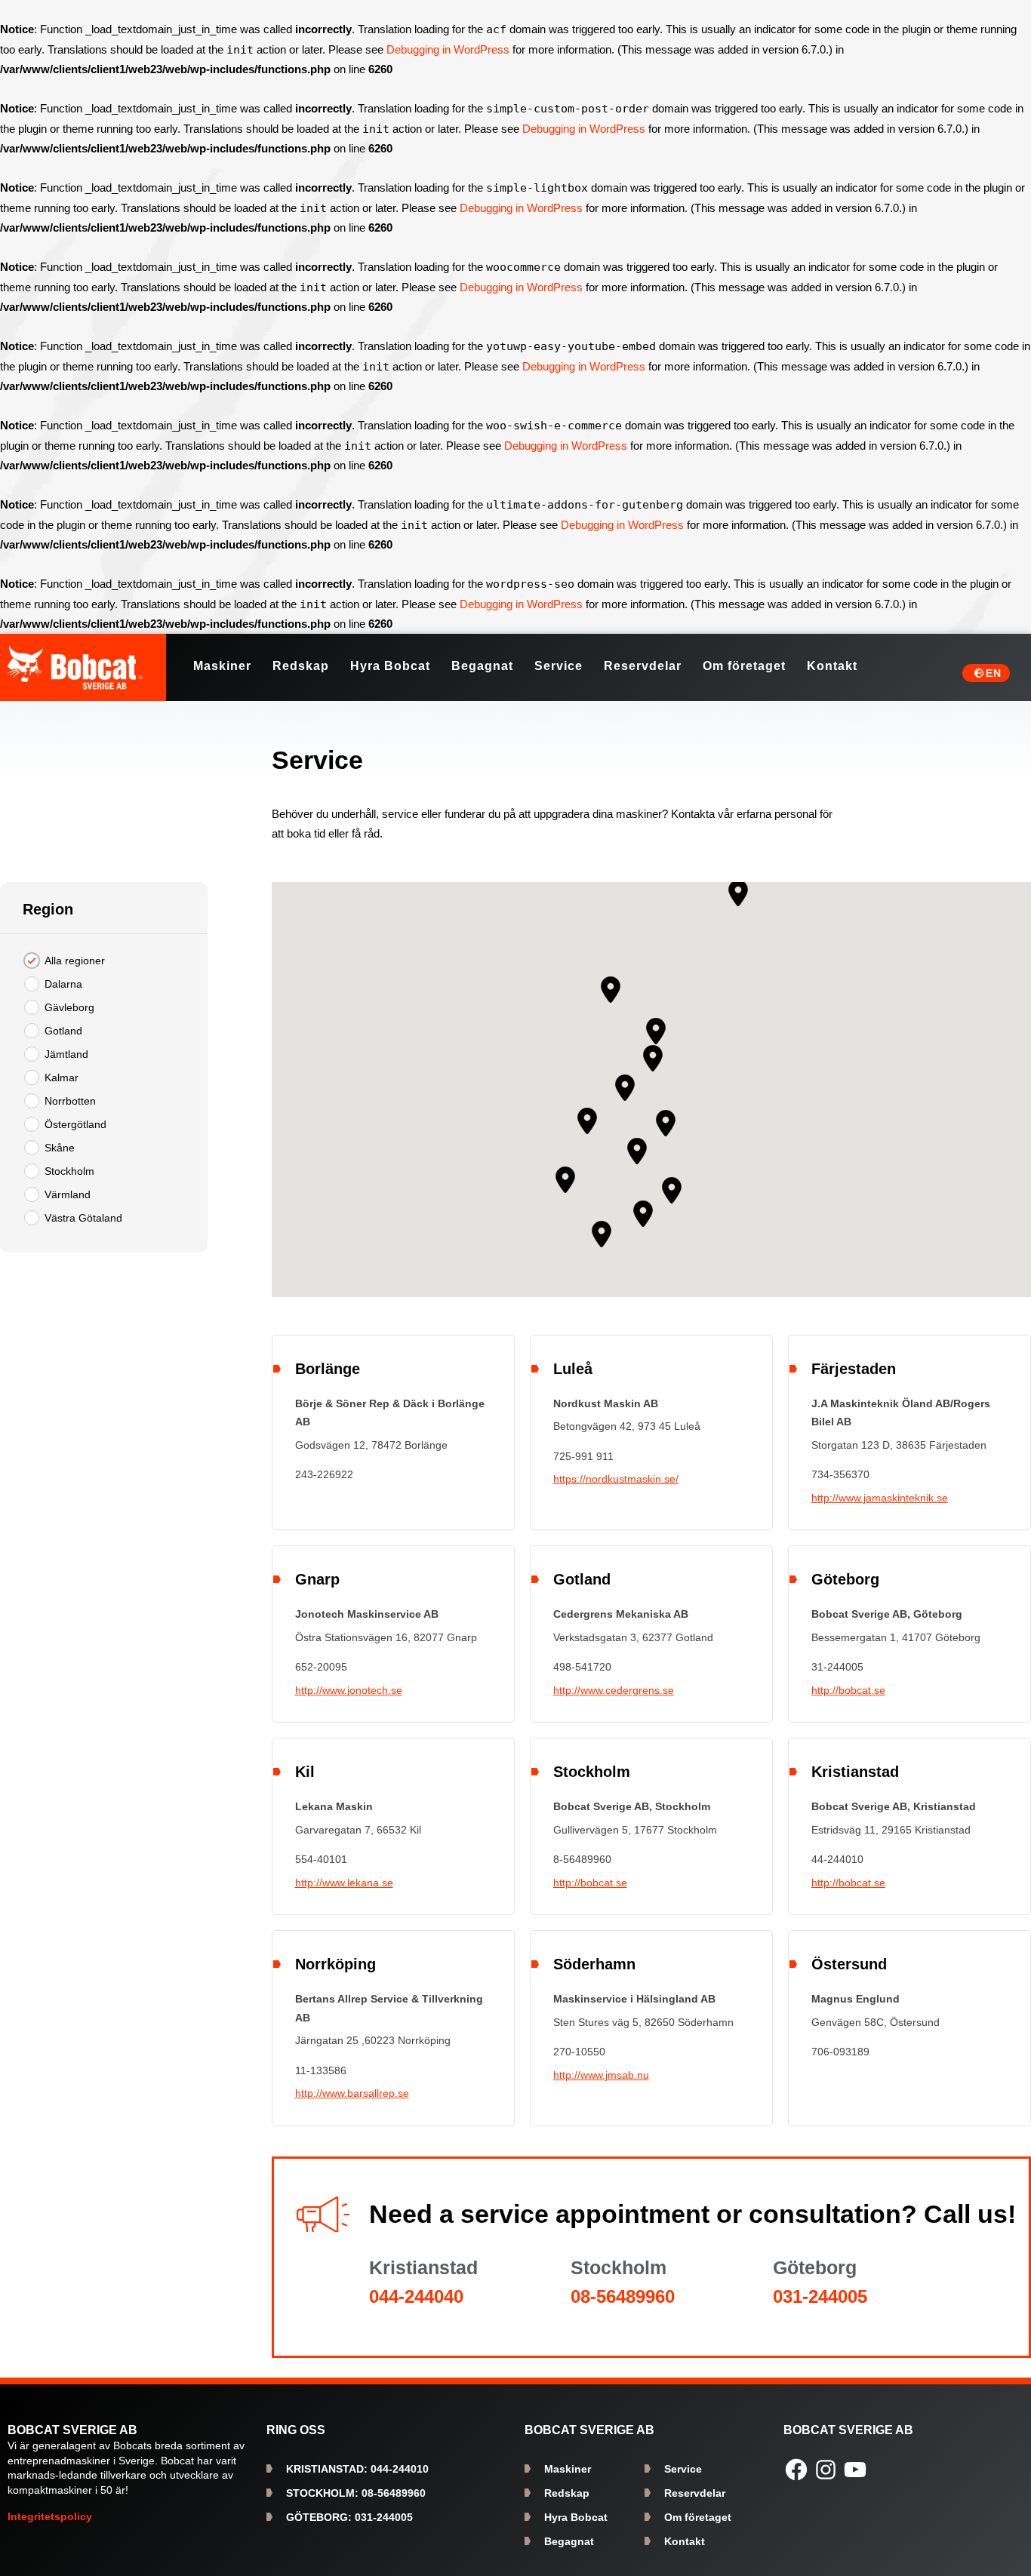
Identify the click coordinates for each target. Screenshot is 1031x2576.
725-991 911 (583, 1456)
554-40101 (321, 1859)
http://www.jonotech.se (349, 1690)
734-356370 (840, 1474)
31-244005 (837, 1667)
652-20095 (321, 1667)
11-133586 (321, 2070)
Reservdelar (695, 2493)
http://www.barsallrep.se (352, 2093)
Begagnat (569, 2541)
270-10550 (579, 2052)
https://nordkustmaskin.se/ (616, 1479)
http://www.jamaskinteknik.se (880, 1498)
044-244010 (357, 2469)
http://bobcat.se (848, 1690)
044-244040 (416, 2296)
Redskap (567, 2493)
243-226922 (324, 1474)
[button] (625, 1088)
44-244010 (837, 1859)
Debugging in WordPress (448, 49)
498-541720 (582, 1667)
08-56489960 (623, 2296)
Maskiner (568, 2469)
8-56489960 (582, 1859)
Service (683, 2469)
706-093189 (840, 2052)
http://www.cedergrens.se (614, 1690)
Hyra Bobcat (576, 2517)
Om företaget (698, 2517)
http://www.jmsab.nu (601, 2075)
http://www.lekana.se (344, 1883)
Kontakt (685, 2541)
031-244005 (820, 2296)
